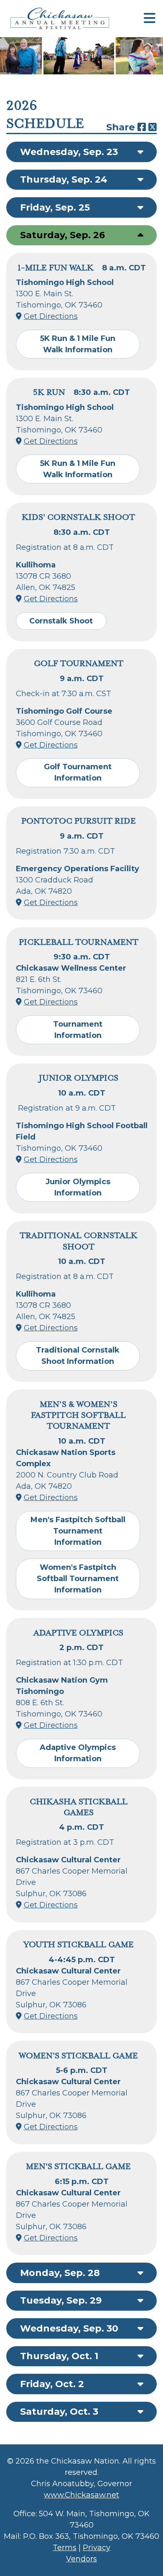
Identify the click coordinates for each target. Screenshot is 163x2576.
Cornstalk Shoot (61, 621)
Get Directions (51, 316)
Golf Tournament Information (78, 772)
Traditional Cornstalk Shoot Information (78, 1356)
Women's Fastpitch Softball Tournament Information (78, 1579)
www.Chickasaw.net (81, 2495)
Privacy (97, 2548)
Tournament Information (78, 1030)
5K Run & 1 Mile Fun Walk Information (78, 344)
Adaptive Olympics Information (78, 1753)
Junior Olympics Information (78, 1187)
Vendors (81, 2559)
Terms (65, 2548)
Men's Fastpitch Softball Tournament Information (78, 1531)
